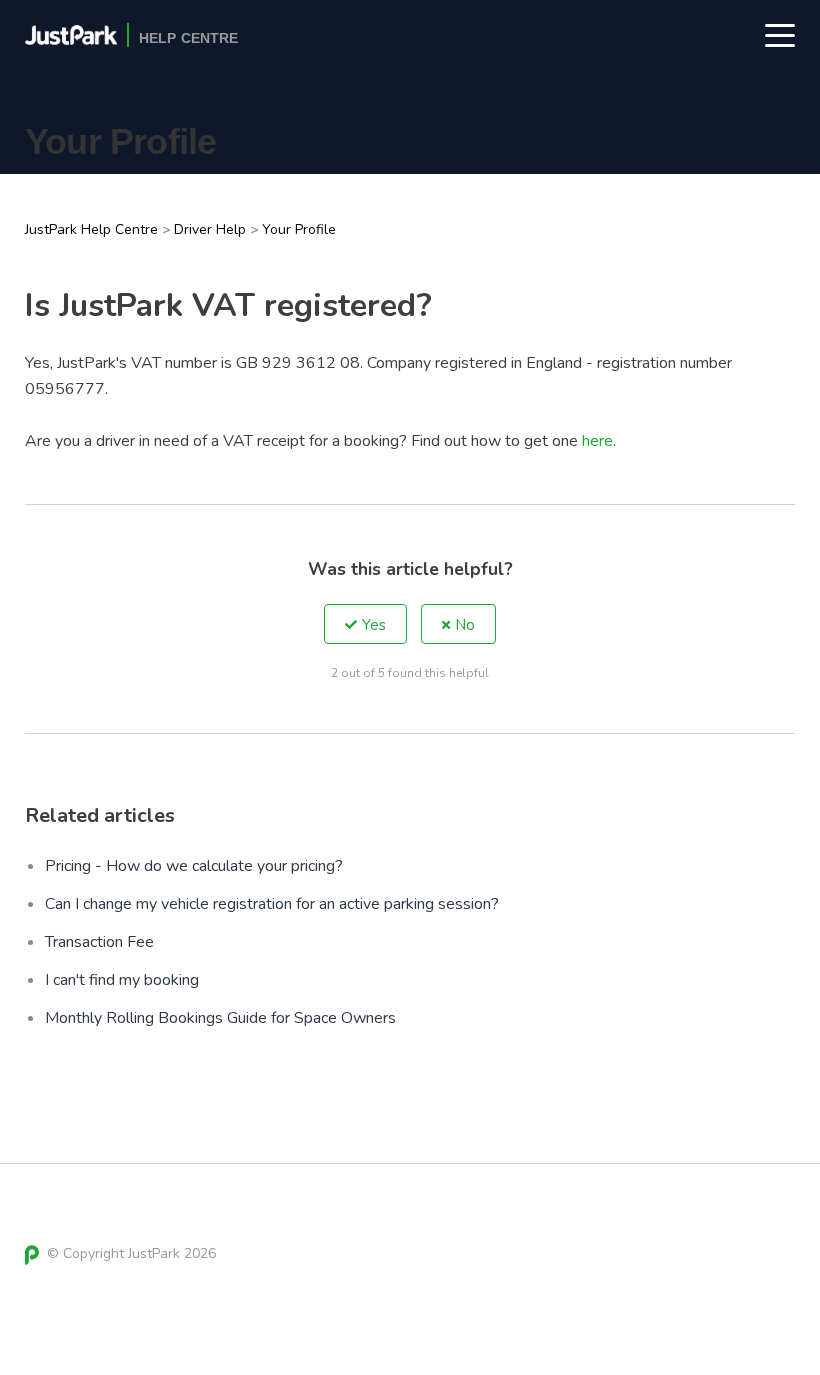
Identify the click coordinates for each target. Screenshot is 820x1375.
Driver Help (210, 229)
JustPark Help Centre (91, 229)
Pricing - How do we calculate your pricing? (194, 866)
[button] (365, 624)
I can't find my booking (122, 980)
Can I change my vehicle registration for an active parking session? (272, 904)
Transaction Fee (99, 942)
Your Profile (299, 229)
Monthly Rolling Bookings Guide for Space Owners (220, 1018)
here (597, 441)
